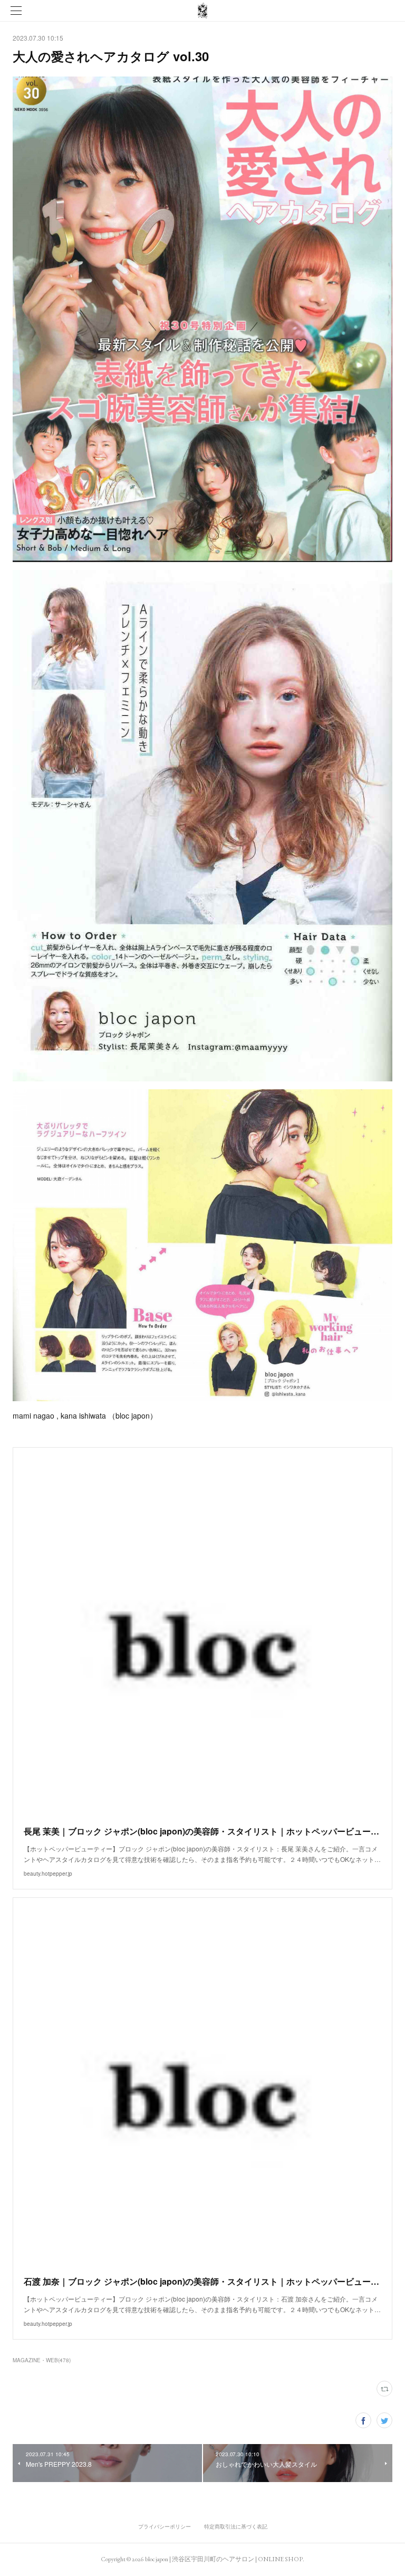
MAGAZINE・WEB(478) (42, 2360)
